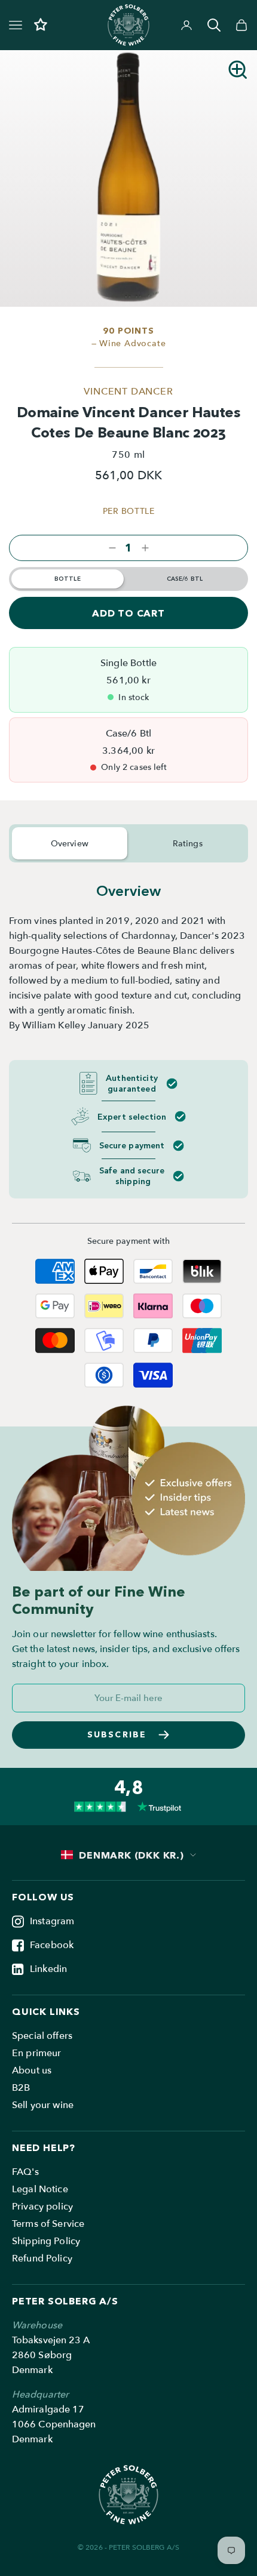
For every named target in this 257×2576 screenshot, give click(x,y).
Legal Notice (40, 2189)
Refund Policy (42, 2258)
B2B (21, 2088)
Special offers (42, 2036)
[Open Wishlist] (41, 25)
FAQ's (25, 2172)
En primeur (37, 2053)
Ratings (188, 844)
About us (32, 2070)
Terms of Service (48, 2224)
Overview (70, 844)
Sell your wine (43, 2105)
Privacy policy (42, 2207)
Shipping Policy (46, 2241)
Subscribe (117, 1734)
